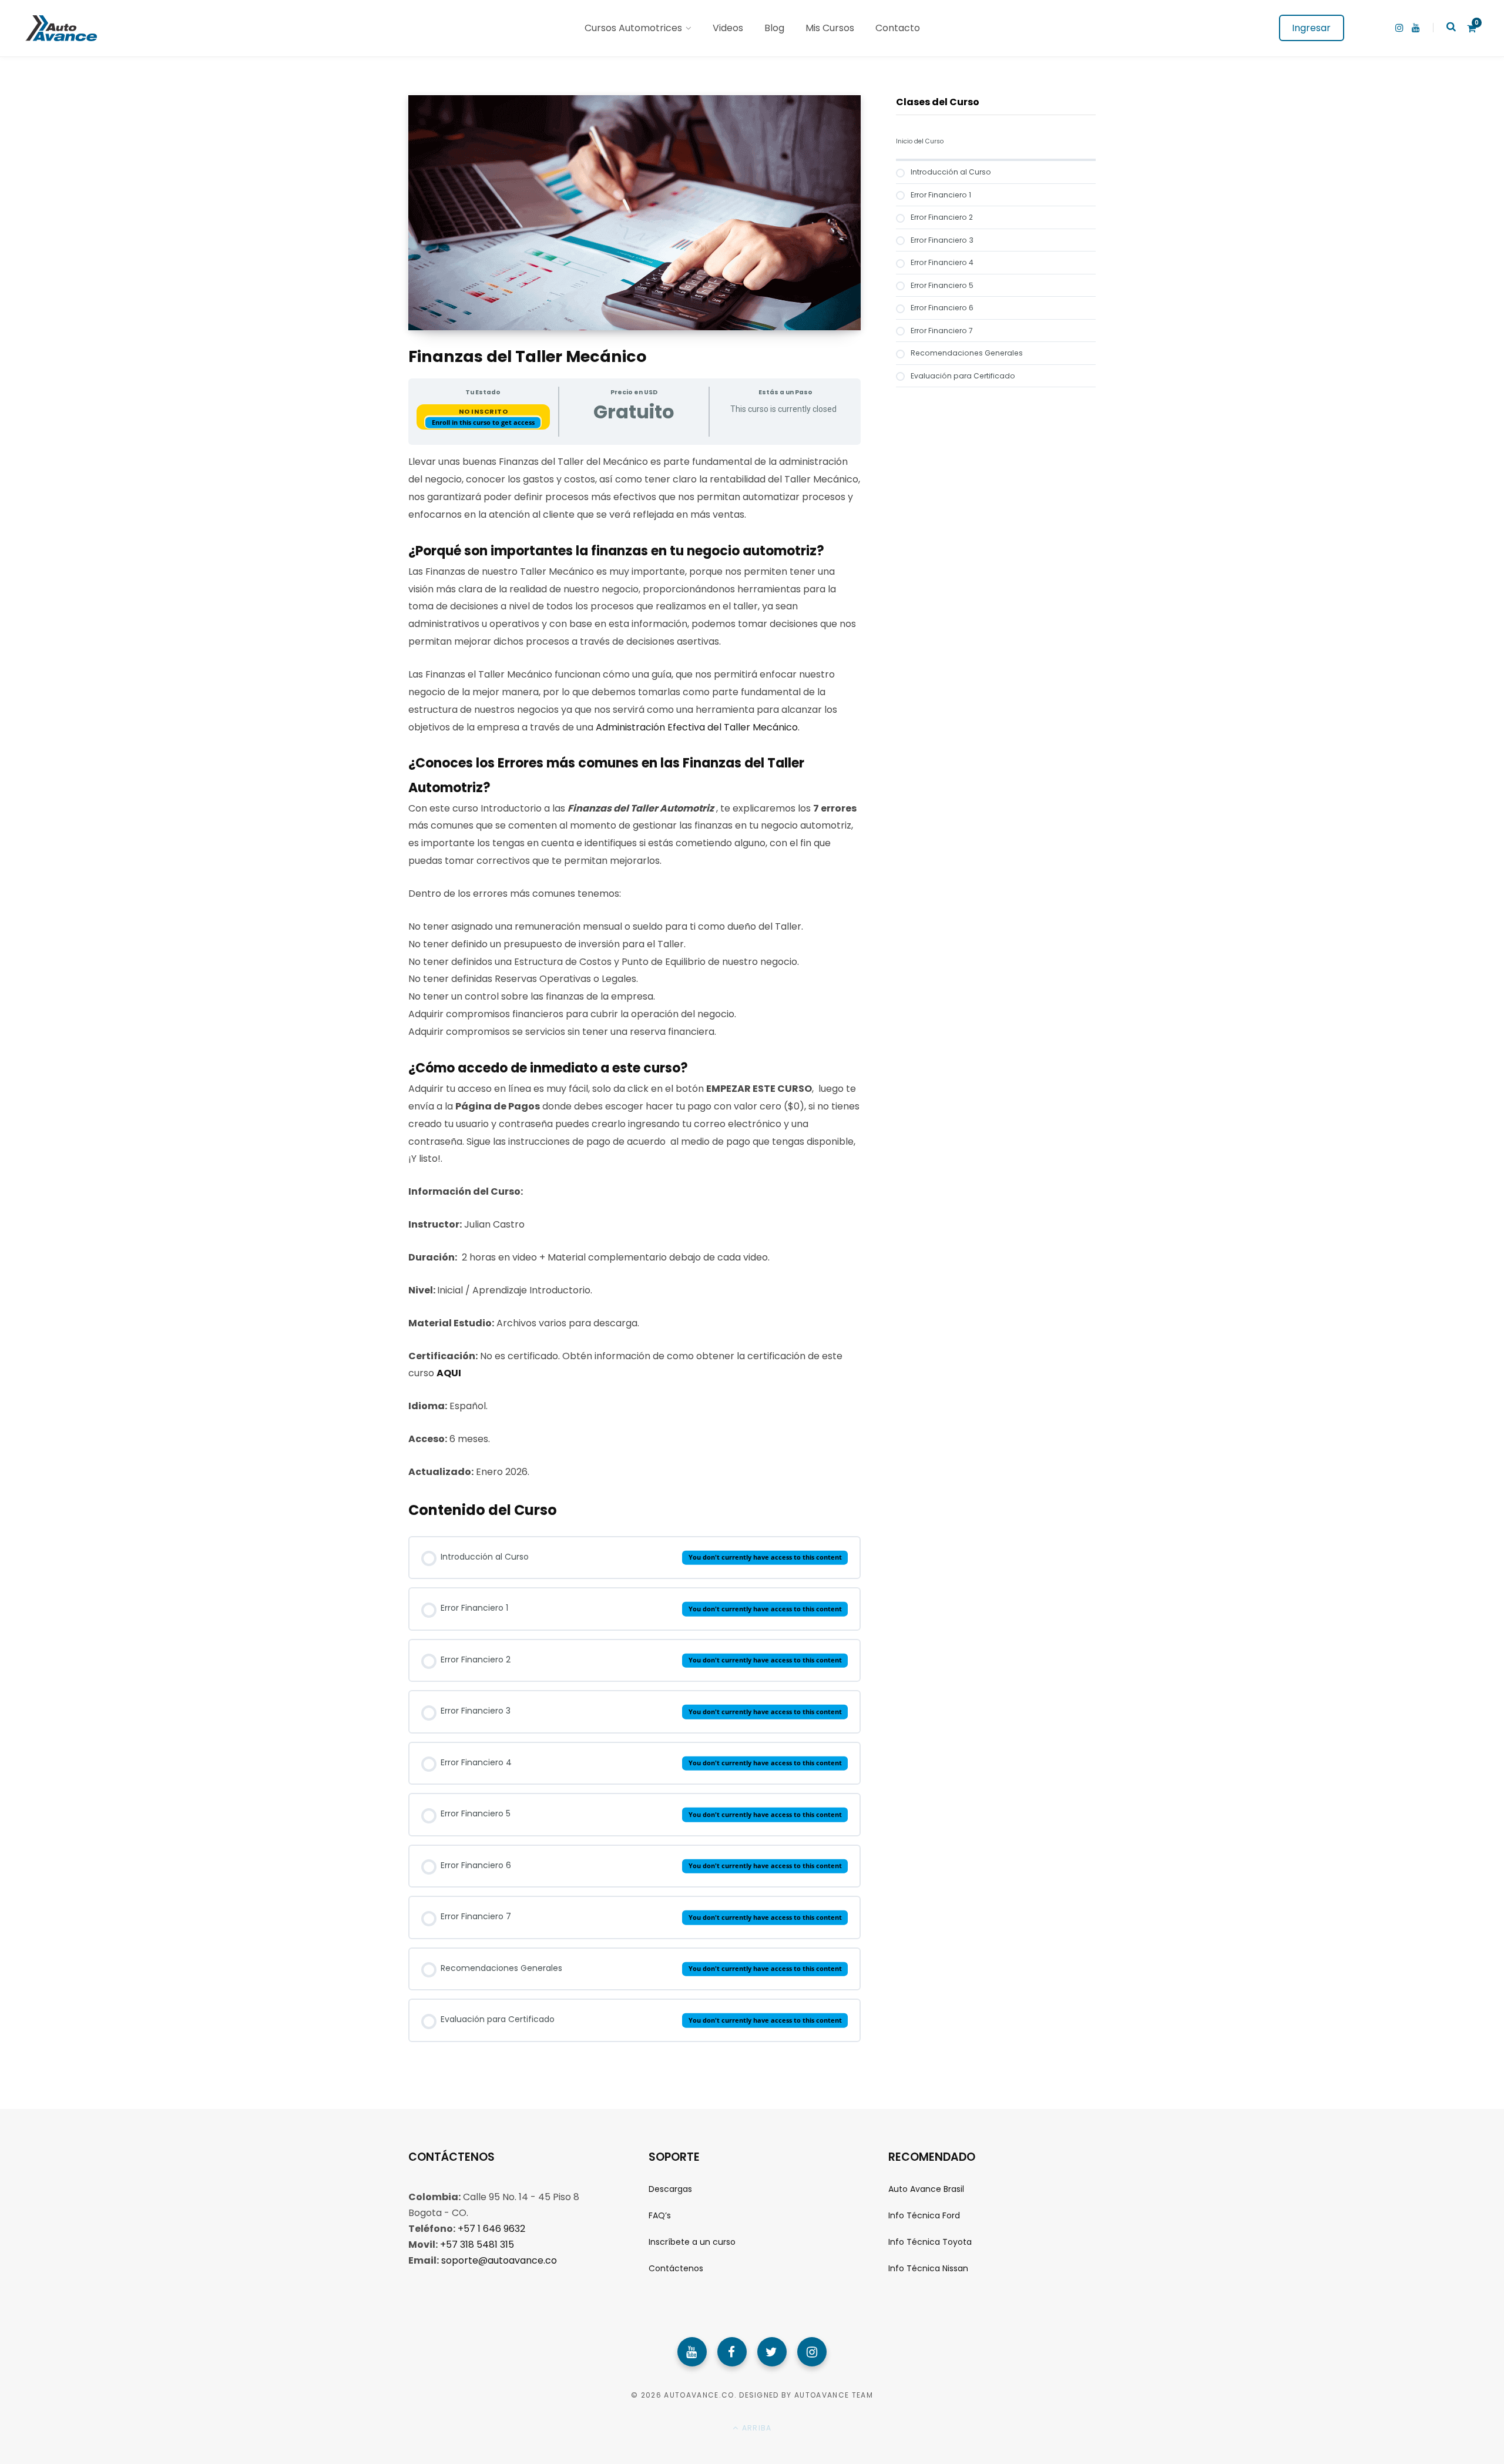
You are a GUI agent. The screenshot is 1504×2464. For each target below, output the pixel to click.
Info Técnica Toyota (930, 2242)
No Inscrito (484, 411)
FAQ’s (660, 2215)
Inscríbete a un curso (692, 2242)
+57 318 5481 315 (477, 2244)
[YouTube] (692, 2351)
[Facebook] (732, 2351)
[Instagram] (812, 2351)
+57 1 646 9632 (491, 2228)
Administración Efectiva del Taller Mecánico (697, 727)
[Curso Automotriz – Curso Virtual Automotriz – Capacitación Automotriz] (60, 28)
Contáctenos (676, 2268)
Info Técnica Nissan (928, 2268)
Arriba (756, 2428)
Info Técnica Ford (924, 2215)
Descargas (670, 2188)
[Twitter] (772, 2351)
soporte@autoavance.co (499, 2260)
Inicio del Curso (920, 141)
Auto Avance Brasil (926, 2188)
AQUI (449, 1373)
